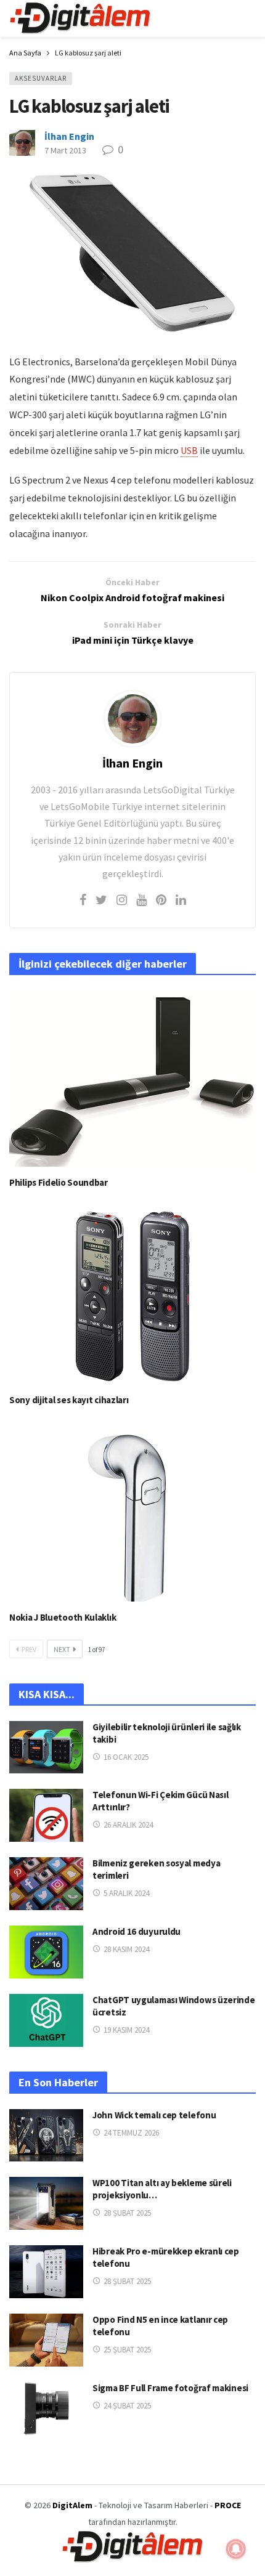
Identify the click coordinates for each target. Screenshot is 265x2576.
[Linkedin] (181, 900)
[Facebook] (83, 900)
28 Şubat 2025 (127, 2213)
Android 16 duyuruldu (137, 1931)
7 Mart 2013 (65, 150)
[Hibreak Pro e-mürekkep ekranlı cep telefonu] (46, 2272)
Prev (29, 1649)
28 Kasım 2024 (126, 1949)
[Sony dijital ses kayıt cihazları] (132, 1296)
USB (189, 450)
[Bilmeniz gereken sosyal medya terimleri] (46, 1884)
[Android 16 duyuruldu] (46, 1952)
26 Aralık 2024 (128, 1825)
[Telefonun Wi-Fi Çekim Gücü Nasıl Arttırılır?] (46, 1815)
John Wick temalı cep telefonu (154, 2115)
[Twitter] (101, 900)
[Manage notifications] (236, 2549)
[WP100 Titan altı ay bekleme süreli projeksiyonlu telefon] (46, 2203)
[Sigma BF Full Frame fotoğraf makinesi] (46, 2408)
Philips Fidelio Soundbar (59, 1182)
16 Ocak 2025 (126, 1757)
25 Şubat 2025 (127, 2350)
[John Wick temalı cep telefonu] (46, 2136)
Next (62, 1649)
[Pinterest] (161, 900)
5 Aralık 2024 (126, 1893)
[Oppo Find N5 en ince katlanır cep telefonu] (46, 2340)
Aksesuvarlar (41, 78)
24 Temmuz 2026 (131, 2133)
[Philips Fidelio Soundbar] (132, 1079)
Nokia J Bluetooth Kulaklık (63, 1617)
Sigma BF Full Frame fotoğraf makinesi (170, 2388)
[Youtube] (141, 900)
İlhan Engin (69, 136)
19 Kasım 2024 (126, 2030)
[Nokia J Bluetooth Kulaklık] (132, 1513)
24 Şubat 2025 (127, 2406)
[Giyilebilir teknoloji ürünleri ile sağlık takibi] (46, 1748)
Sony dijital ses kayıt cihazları (69, 1400)
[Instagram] (122, 900)
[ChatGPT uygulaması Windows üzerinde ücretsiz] (46, 2020)
